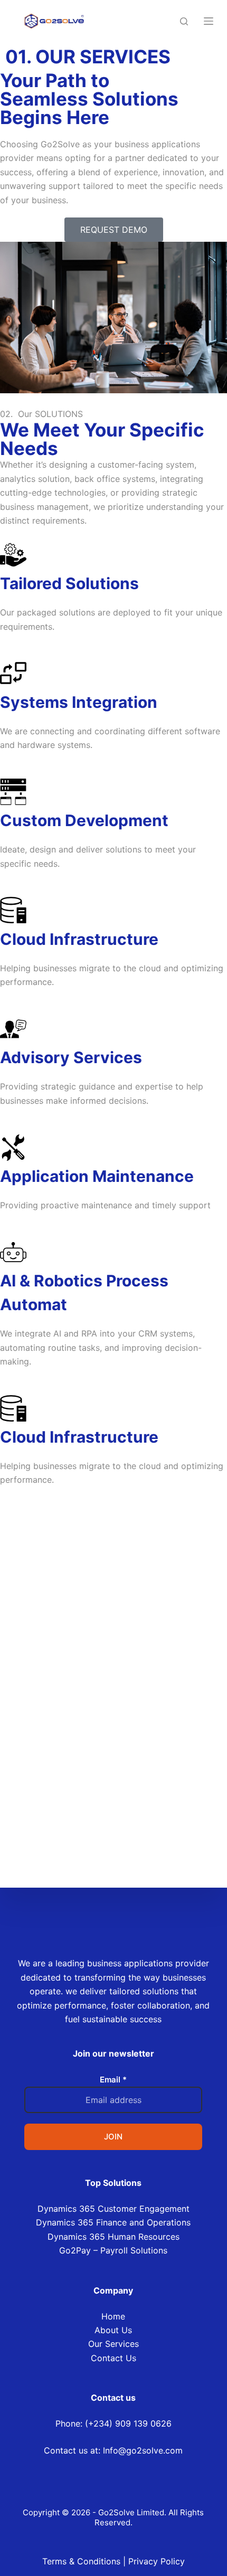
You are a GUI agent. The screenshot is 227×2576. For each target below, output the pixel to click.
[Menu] (209, 21)
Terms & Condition (79, 2561)
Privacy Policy (157, 2561)
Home (113, 2316)
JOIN (113, 2137)
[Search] (184, 21)
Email (113, 2080)
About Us (113, 2330)
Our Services (113, 2344)
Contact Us (113, 2358)
